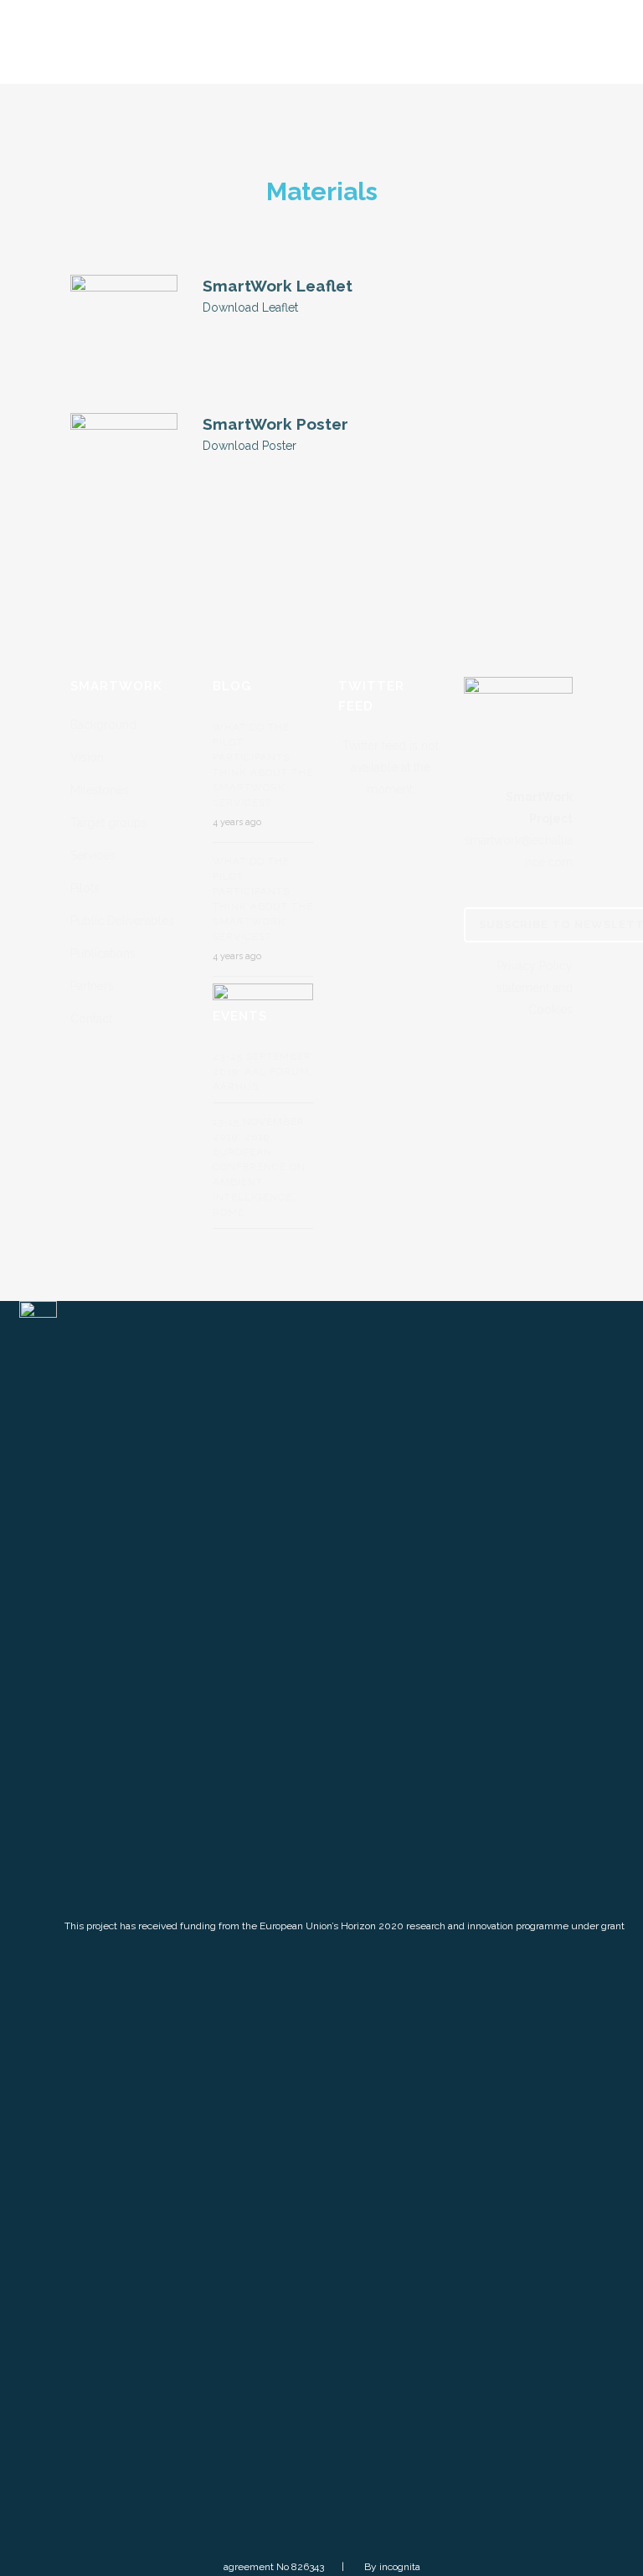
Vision (87, 757)
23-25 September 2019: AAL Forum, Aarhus (263, 1071)
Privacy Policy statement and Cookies (535, 988)
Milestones (100, 790)
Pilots (85, 888)
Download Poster (249, 446)
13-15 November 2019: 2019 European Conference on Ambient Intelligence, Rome (259, 1167)
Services (93, 855)
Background (103, 725)
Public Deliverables (122, 921)
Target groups (109, 823)
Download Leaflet (250, 307)
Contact (91, 1019)
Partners (92, 986)
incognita (400, 2567)
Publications (103, 953)
